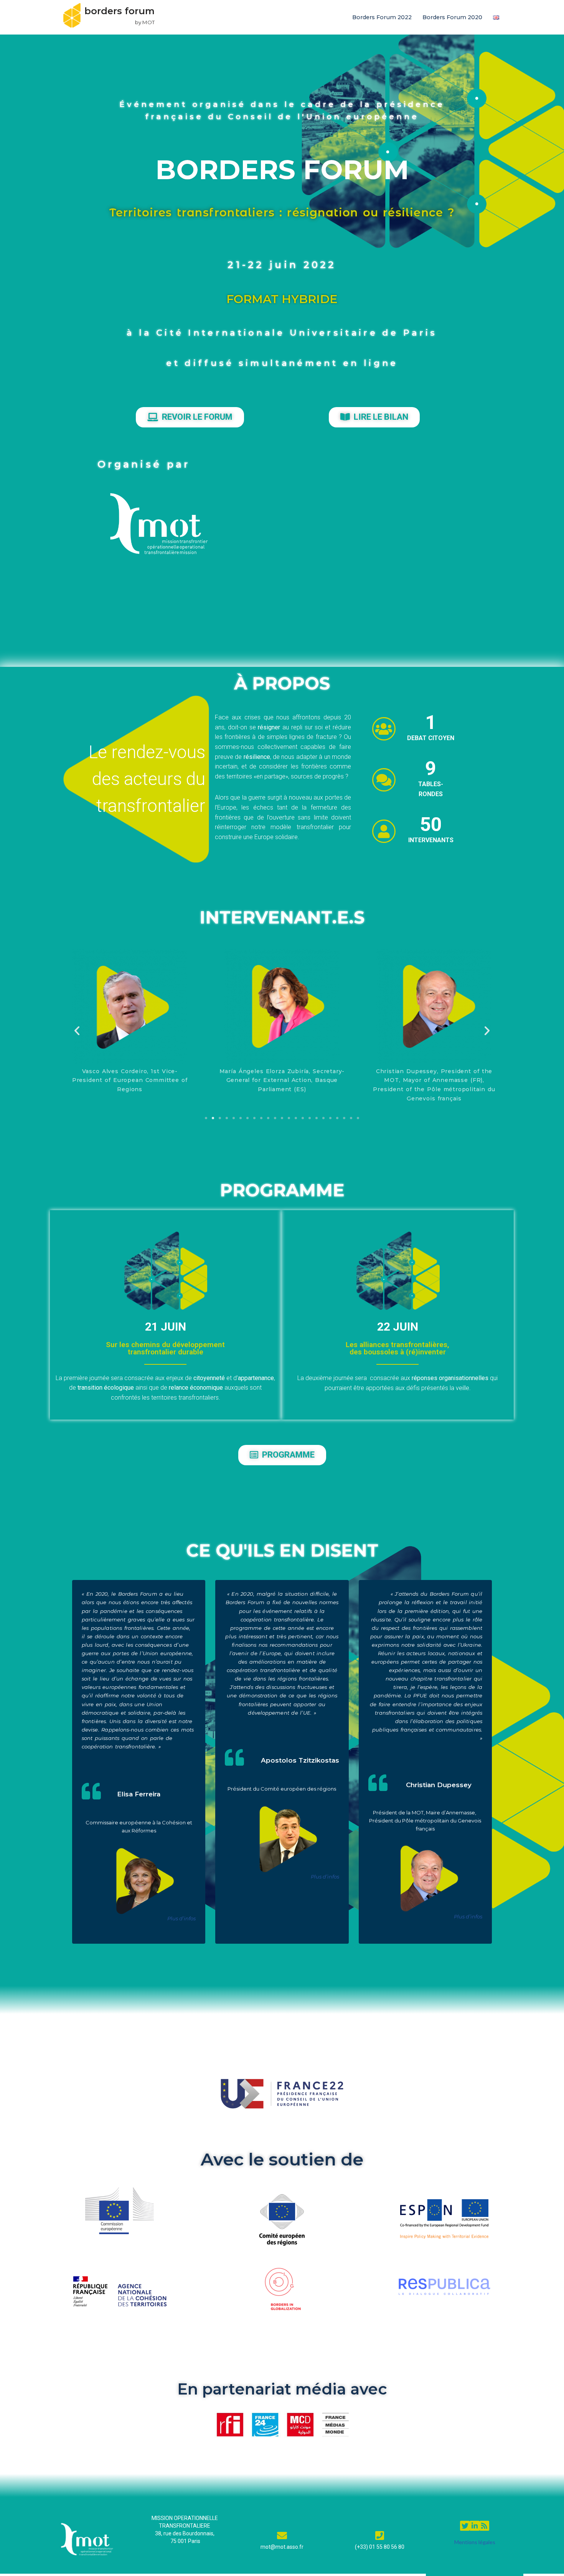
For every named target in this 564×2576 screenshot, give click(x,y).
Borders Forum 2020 (452, 17)
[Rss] (484, 2526)
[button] (77, 1031)
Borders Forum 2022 (382, 17)
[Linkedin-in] (474, 2526)
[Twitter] (465, 2526)
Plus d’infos (181, 1918)
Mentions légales (475, 2542)
